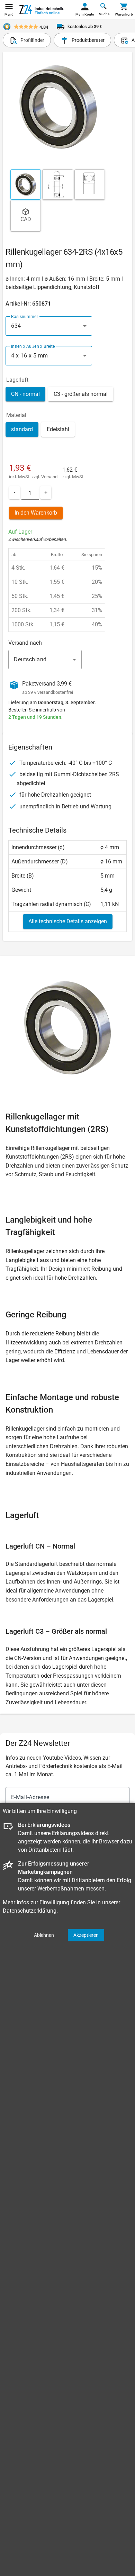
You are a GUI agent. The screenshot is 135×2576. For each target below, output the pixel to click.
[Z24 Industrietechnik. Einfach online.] (42, 10)
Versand (49, 477)
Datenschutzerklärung (30, 1911)
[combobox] (49, 326)
